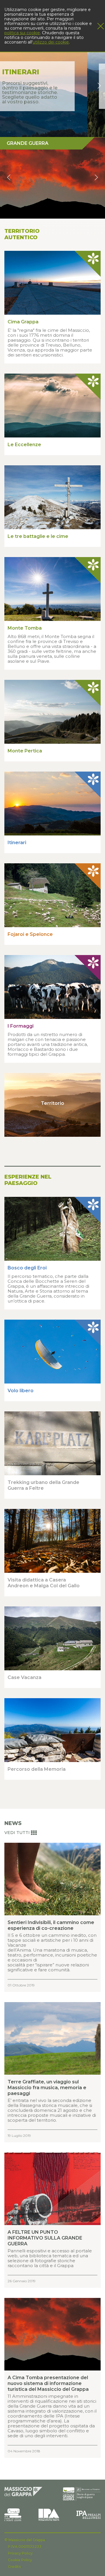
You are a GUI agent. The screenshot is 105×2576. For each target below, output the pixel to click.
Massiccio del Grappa (27, 2540)
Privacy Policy (20, 2553)
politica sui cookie (22, 33)
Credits (14, 2567)
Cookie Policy (20, 2560)
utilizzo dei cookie (51, 42)
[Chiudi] (101, 26)
